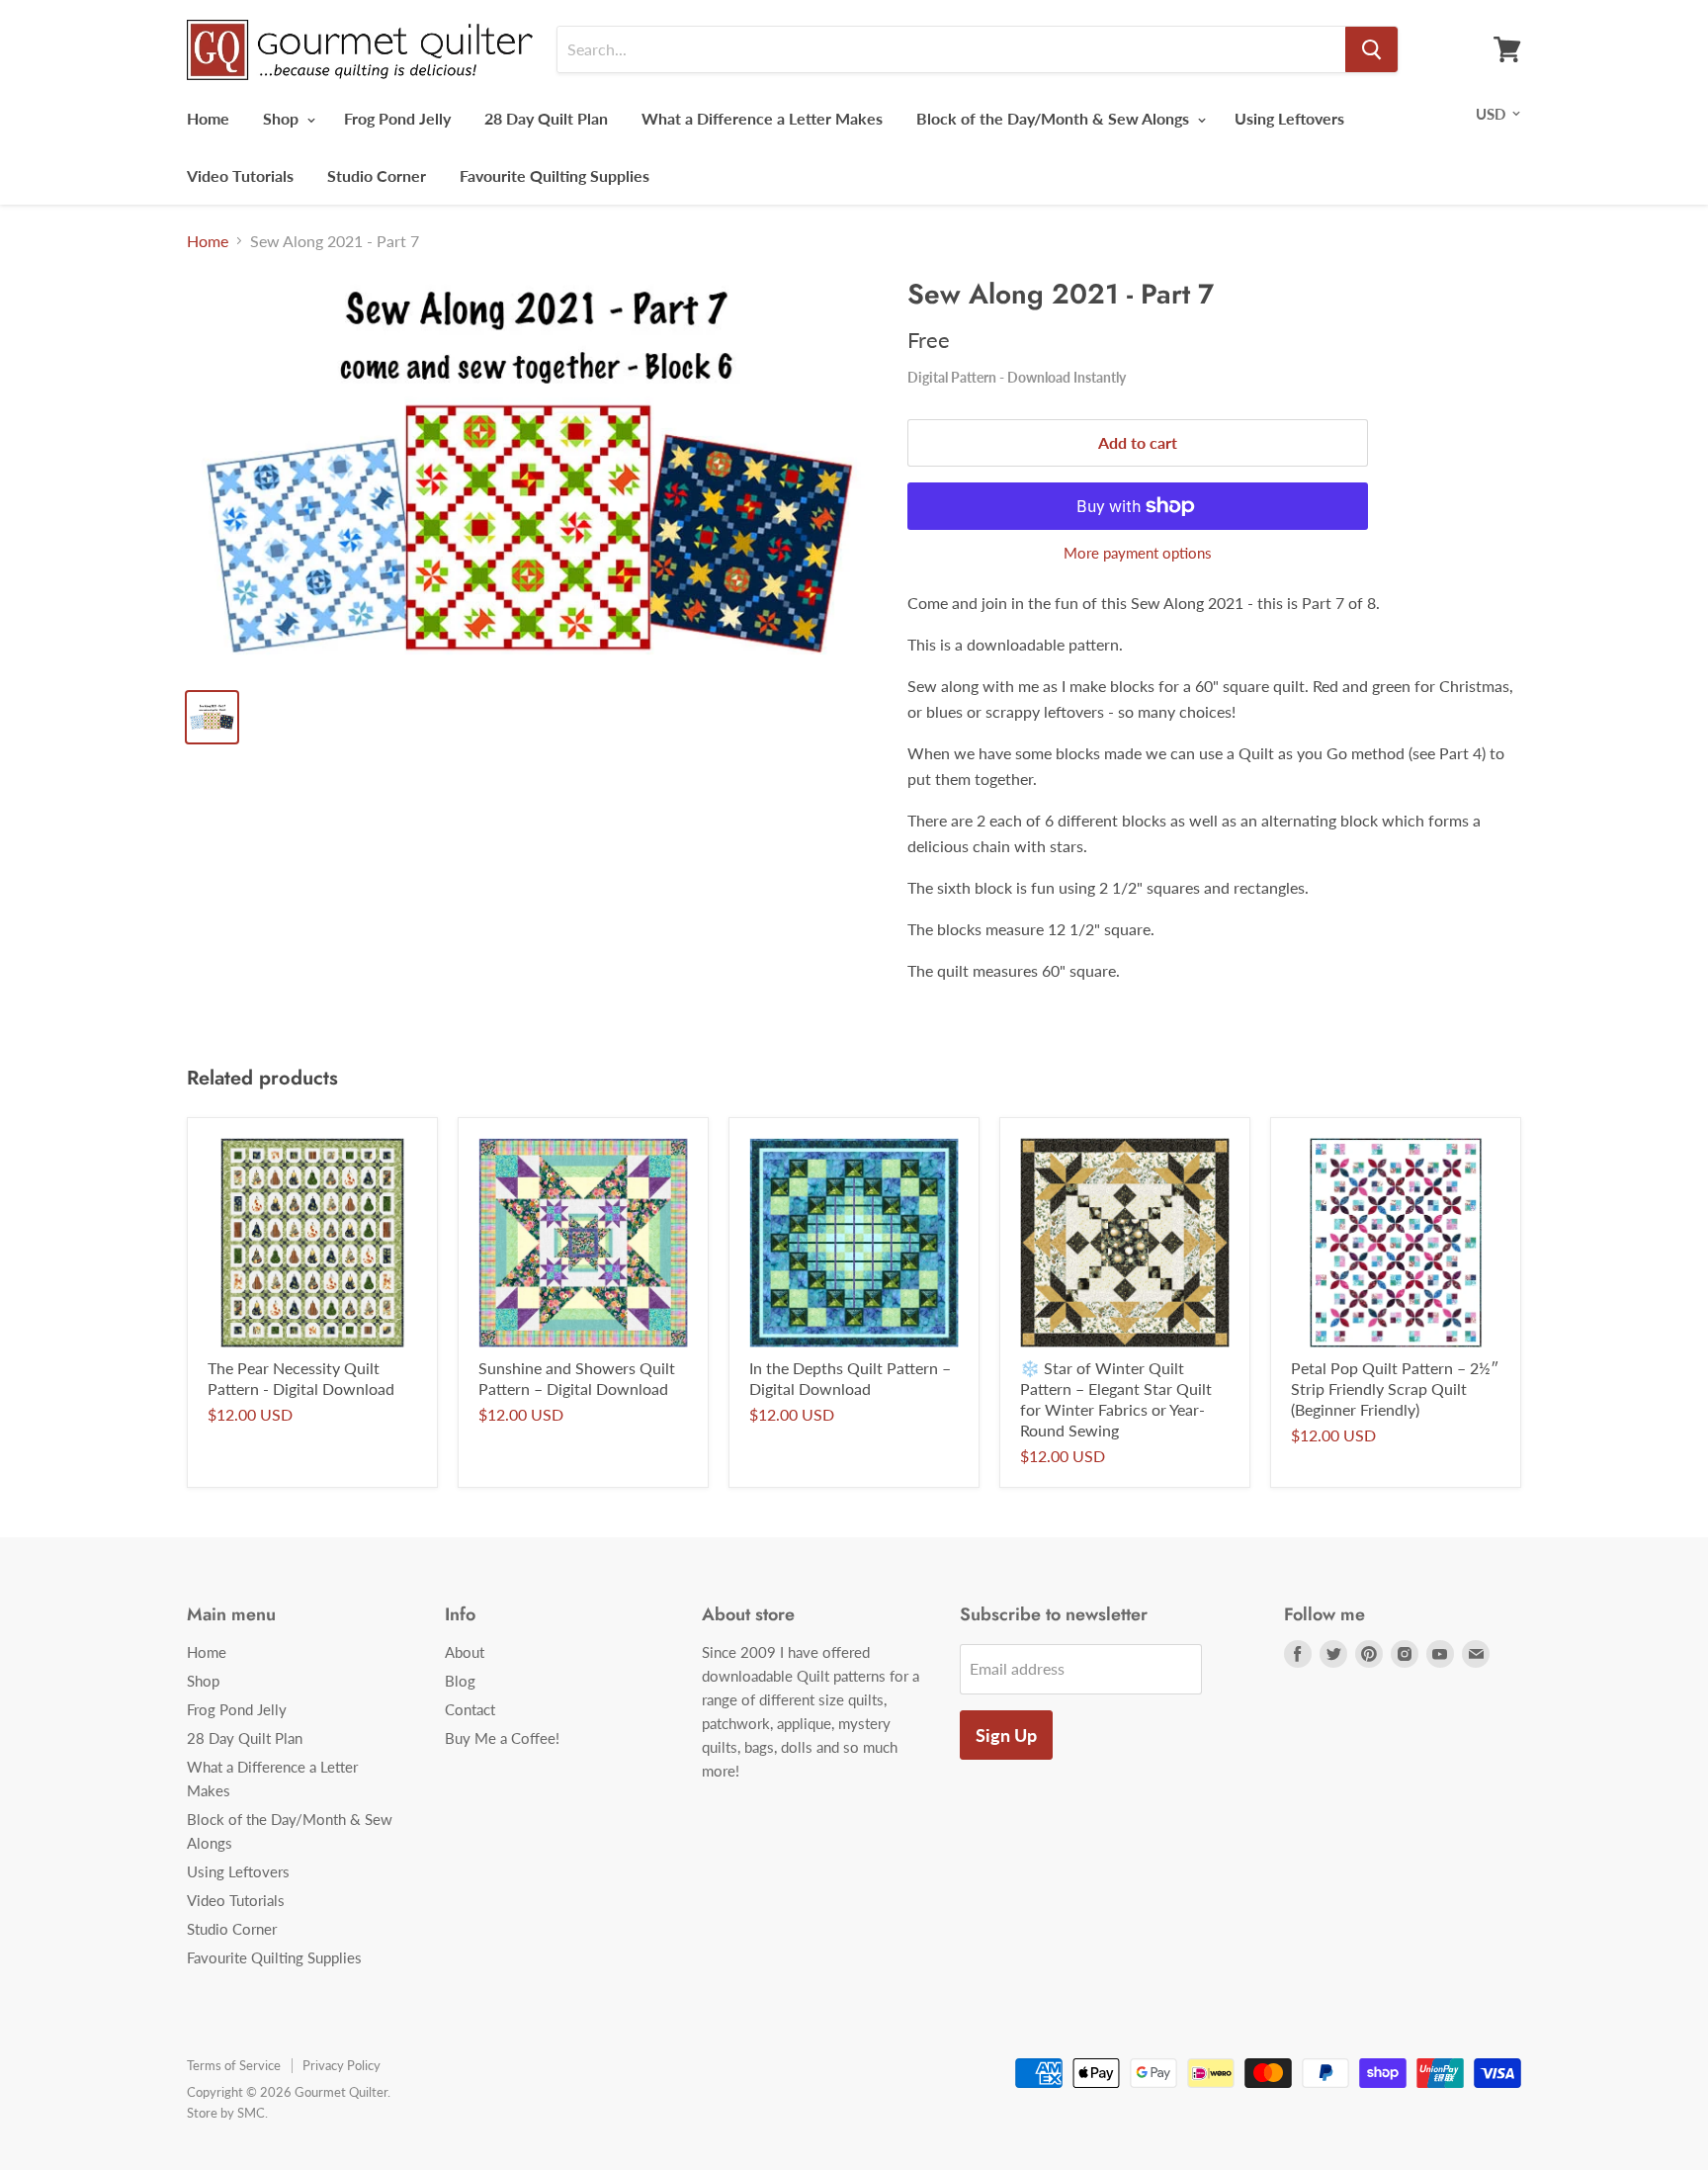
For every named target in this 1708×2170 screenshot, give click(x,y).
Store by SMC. (227, 2113)
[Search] (1371, 49)
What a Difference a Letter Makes (762, 118)
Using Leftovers (1289, 118)
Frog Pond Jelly (397, 118)
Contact (470, 1709)
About (465, 1652)
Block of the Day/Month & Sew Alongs (1055, 118)
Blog (460, 1681)
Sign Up (1006, 1735)
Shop (283, 118)
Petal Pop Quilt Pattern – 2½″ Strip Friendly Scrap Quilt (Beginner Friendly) (1395, 1389)
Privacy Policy (342, 2065)
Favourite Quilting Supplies (555, 175)
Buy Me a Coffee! (502, 1738)
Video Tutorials (240, 175)
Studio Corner (377, 175)
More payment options (1138, 553)
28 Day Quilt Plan (546, 118)
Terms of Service (234, 2065)
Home (208, 118)
